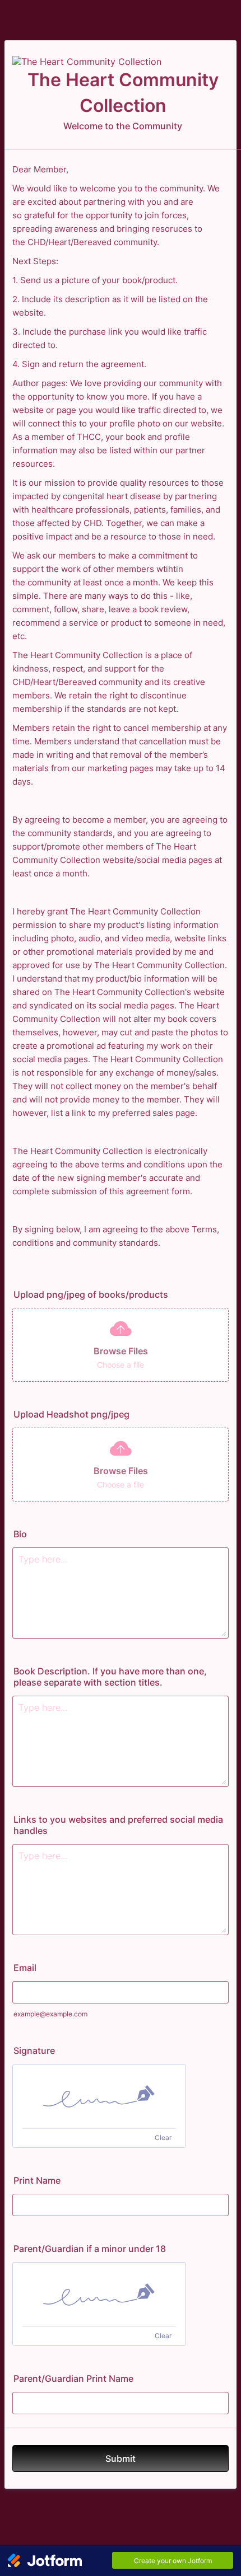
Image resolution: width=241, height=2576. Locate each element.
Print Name (37, 2180)
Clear (163, 2138)
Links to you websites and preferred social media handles (118, 1825)
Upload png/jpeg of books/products (91, 1294)
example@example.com (50, 2014)
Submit (121, 2458)
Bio (20, 1534)
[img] (99, 2096)
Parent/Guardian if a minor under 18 (90, 2249)
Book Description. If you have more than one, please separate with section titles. (110, 1677)
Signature (34, 2051)
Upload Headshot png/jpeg (71, 1414)
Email (25, 1968)
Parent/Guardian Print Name (73, 2378)
